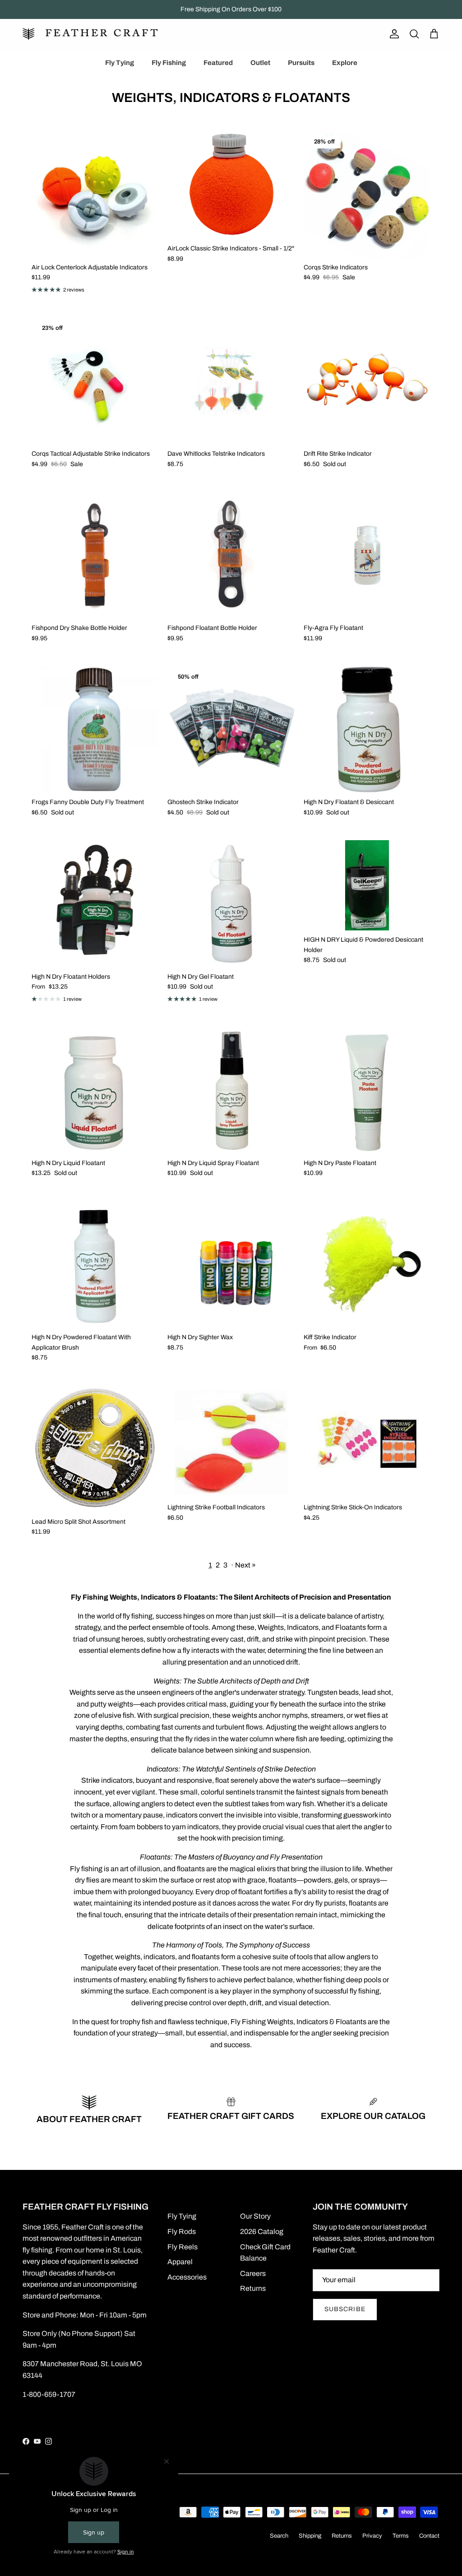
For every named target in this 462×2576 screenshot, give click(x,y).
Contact (429, 2536)
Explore (345, 63)
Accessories (187, 2277)
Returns (253, 2288)
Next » (245, 1565)
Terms (401, 2536)
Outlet (260, 63)
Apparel (180, 2262)
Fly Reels (182, 2247)
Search (279, 2536)
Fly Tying (120, 63)
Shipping (310, 2536)
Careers (253, 2273)
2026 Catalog (262, 2231)
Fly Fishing (169, 63)
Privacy (372, 2536)
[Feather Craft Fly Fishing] (90, 34)
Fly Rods (182, 2231)
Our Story (255, 2216)
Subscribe (345, 2309)
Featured (218, 63)
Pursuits (301, 63)
